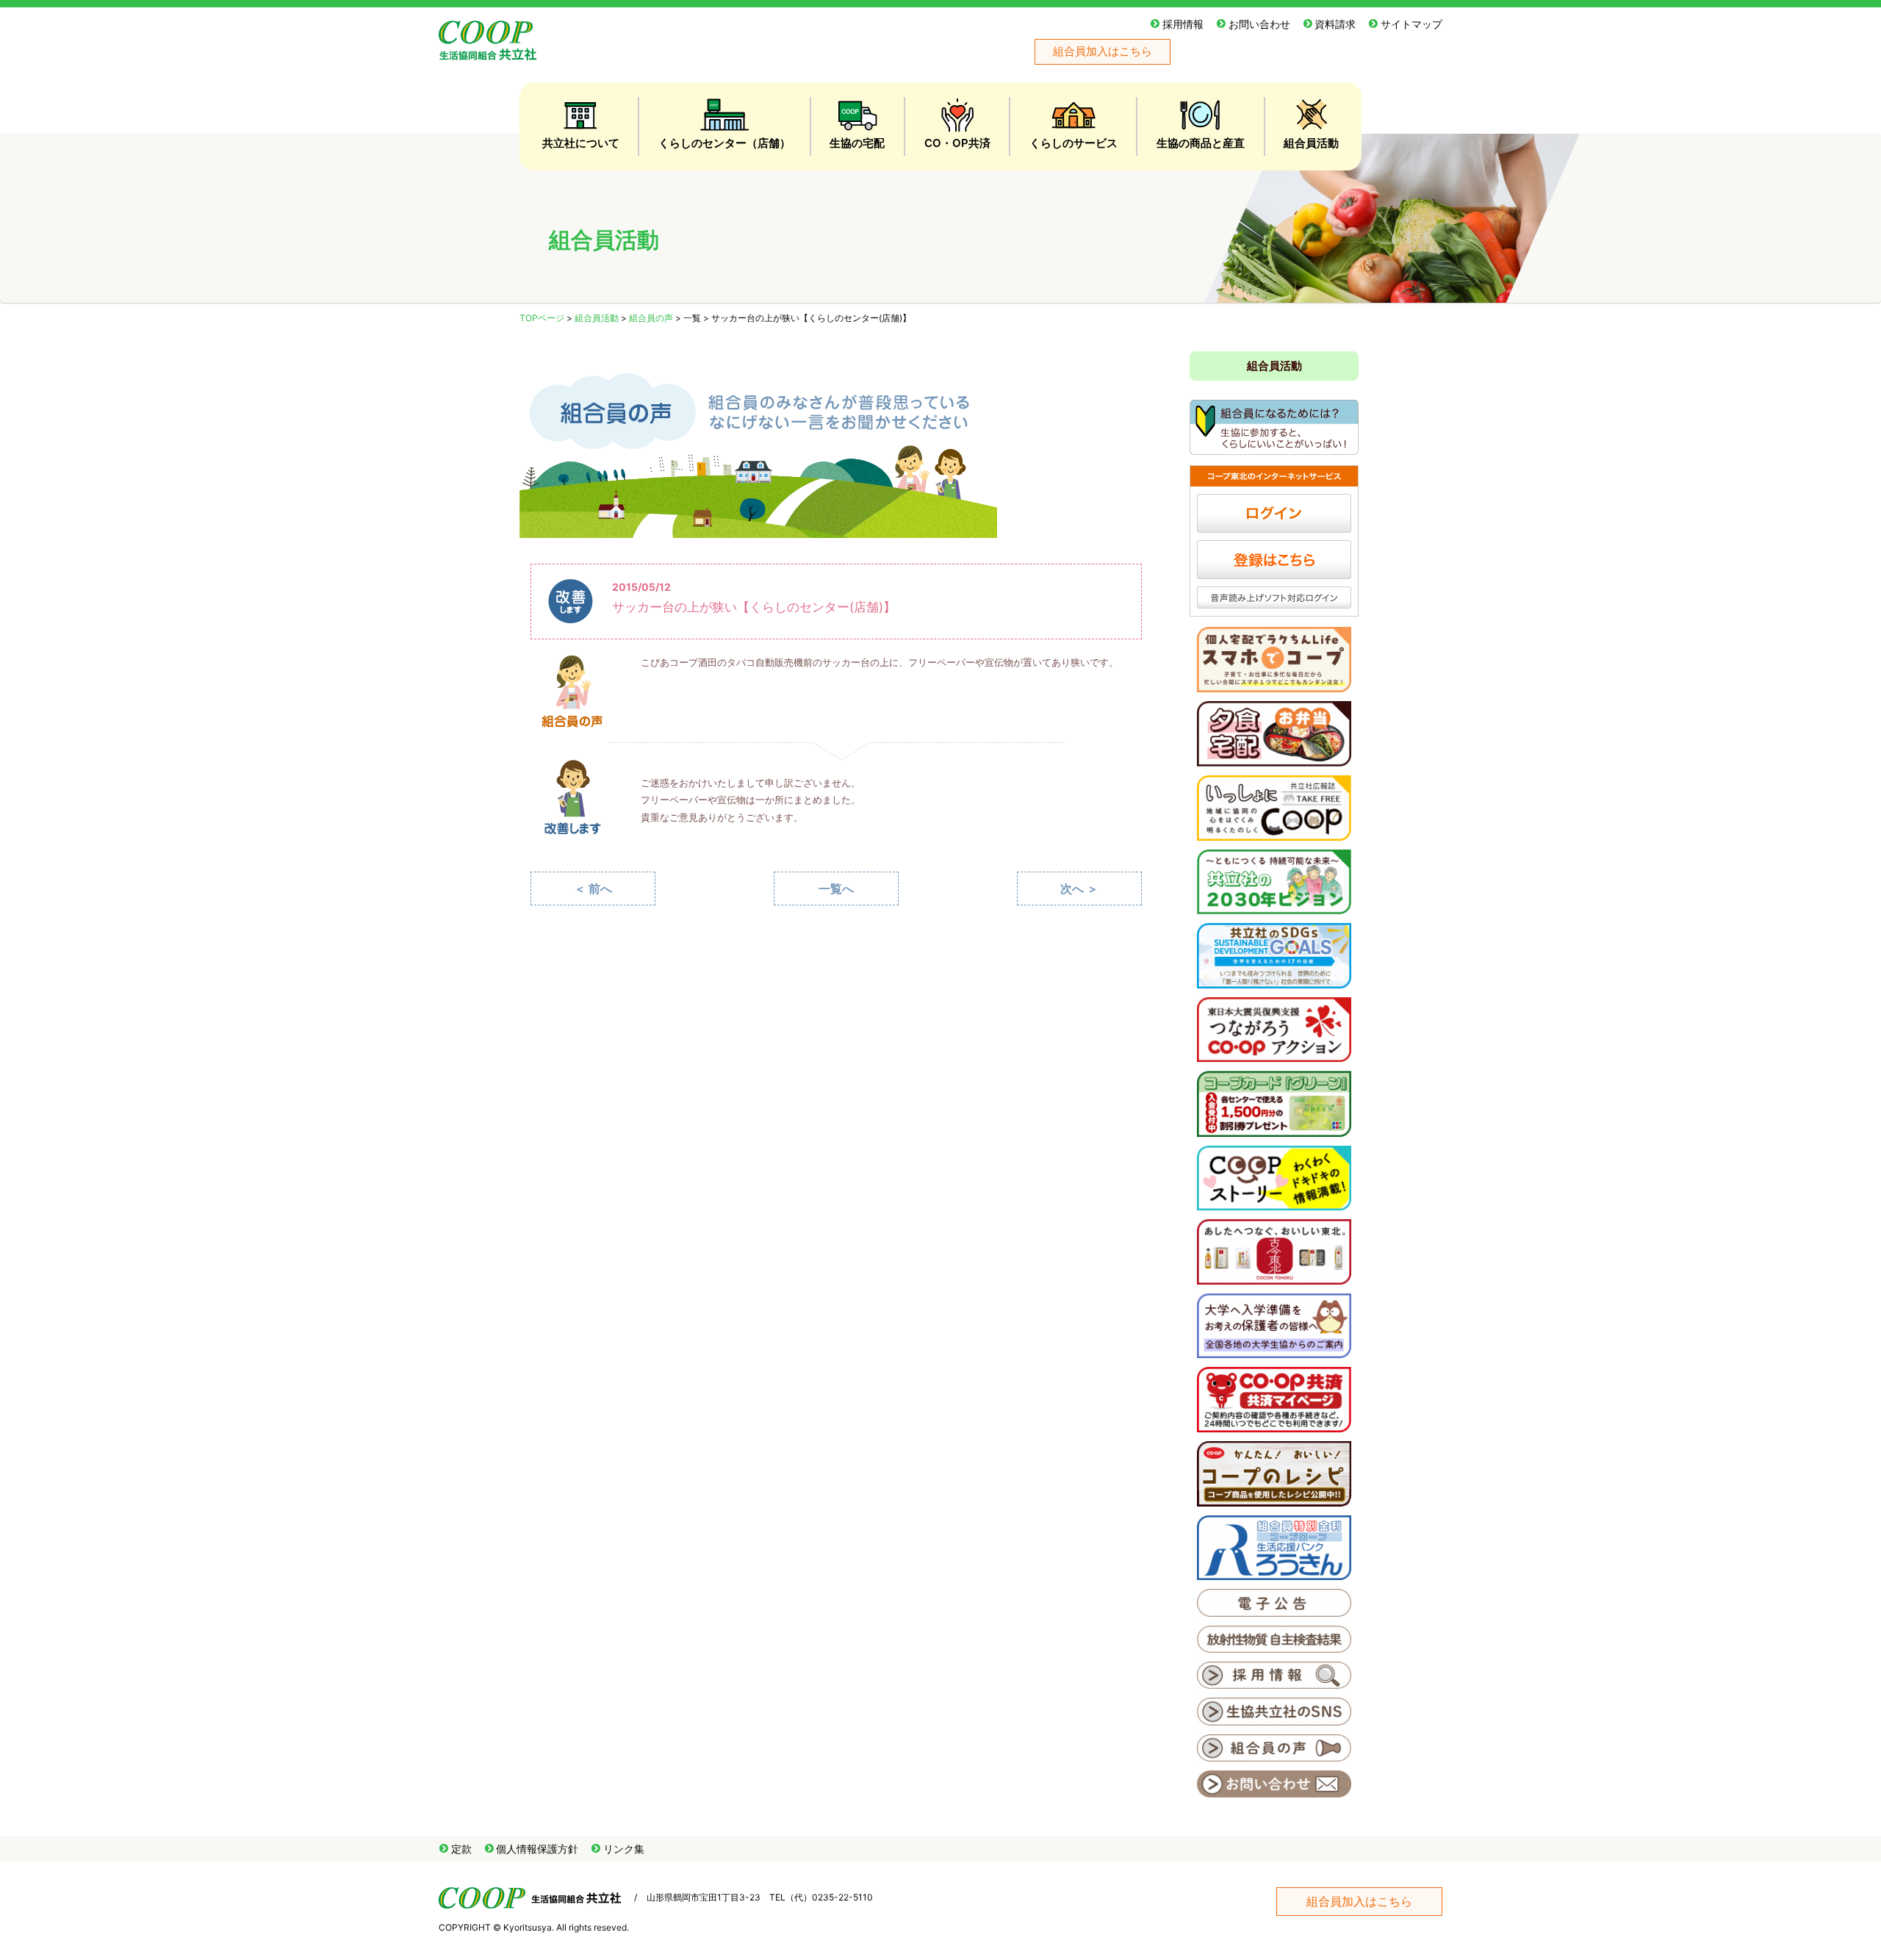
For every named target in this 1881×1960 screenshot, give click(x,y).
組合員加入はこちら (1103, 51)
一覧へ (836, 889)
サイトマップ (1411, 24)
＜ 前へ (593, 889)
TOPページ (542, 318)
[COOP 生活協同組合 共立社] (488, 53)
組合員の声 (651, 318)
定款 (461, 1849)
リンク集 (624, 1849)
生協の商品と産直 (1201, 143)
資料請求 (1335, 24)
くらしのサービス (1073, 143)
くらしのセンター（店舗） (724, 143)
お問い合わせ (1259, 24)
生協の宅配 (857, 143)
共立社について (581, 143)
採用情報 (1183, 24)
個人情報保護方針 (537, 1849)
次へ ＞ (1079, 889)
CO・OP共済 (957, 143)
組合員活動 (1311, 143)
